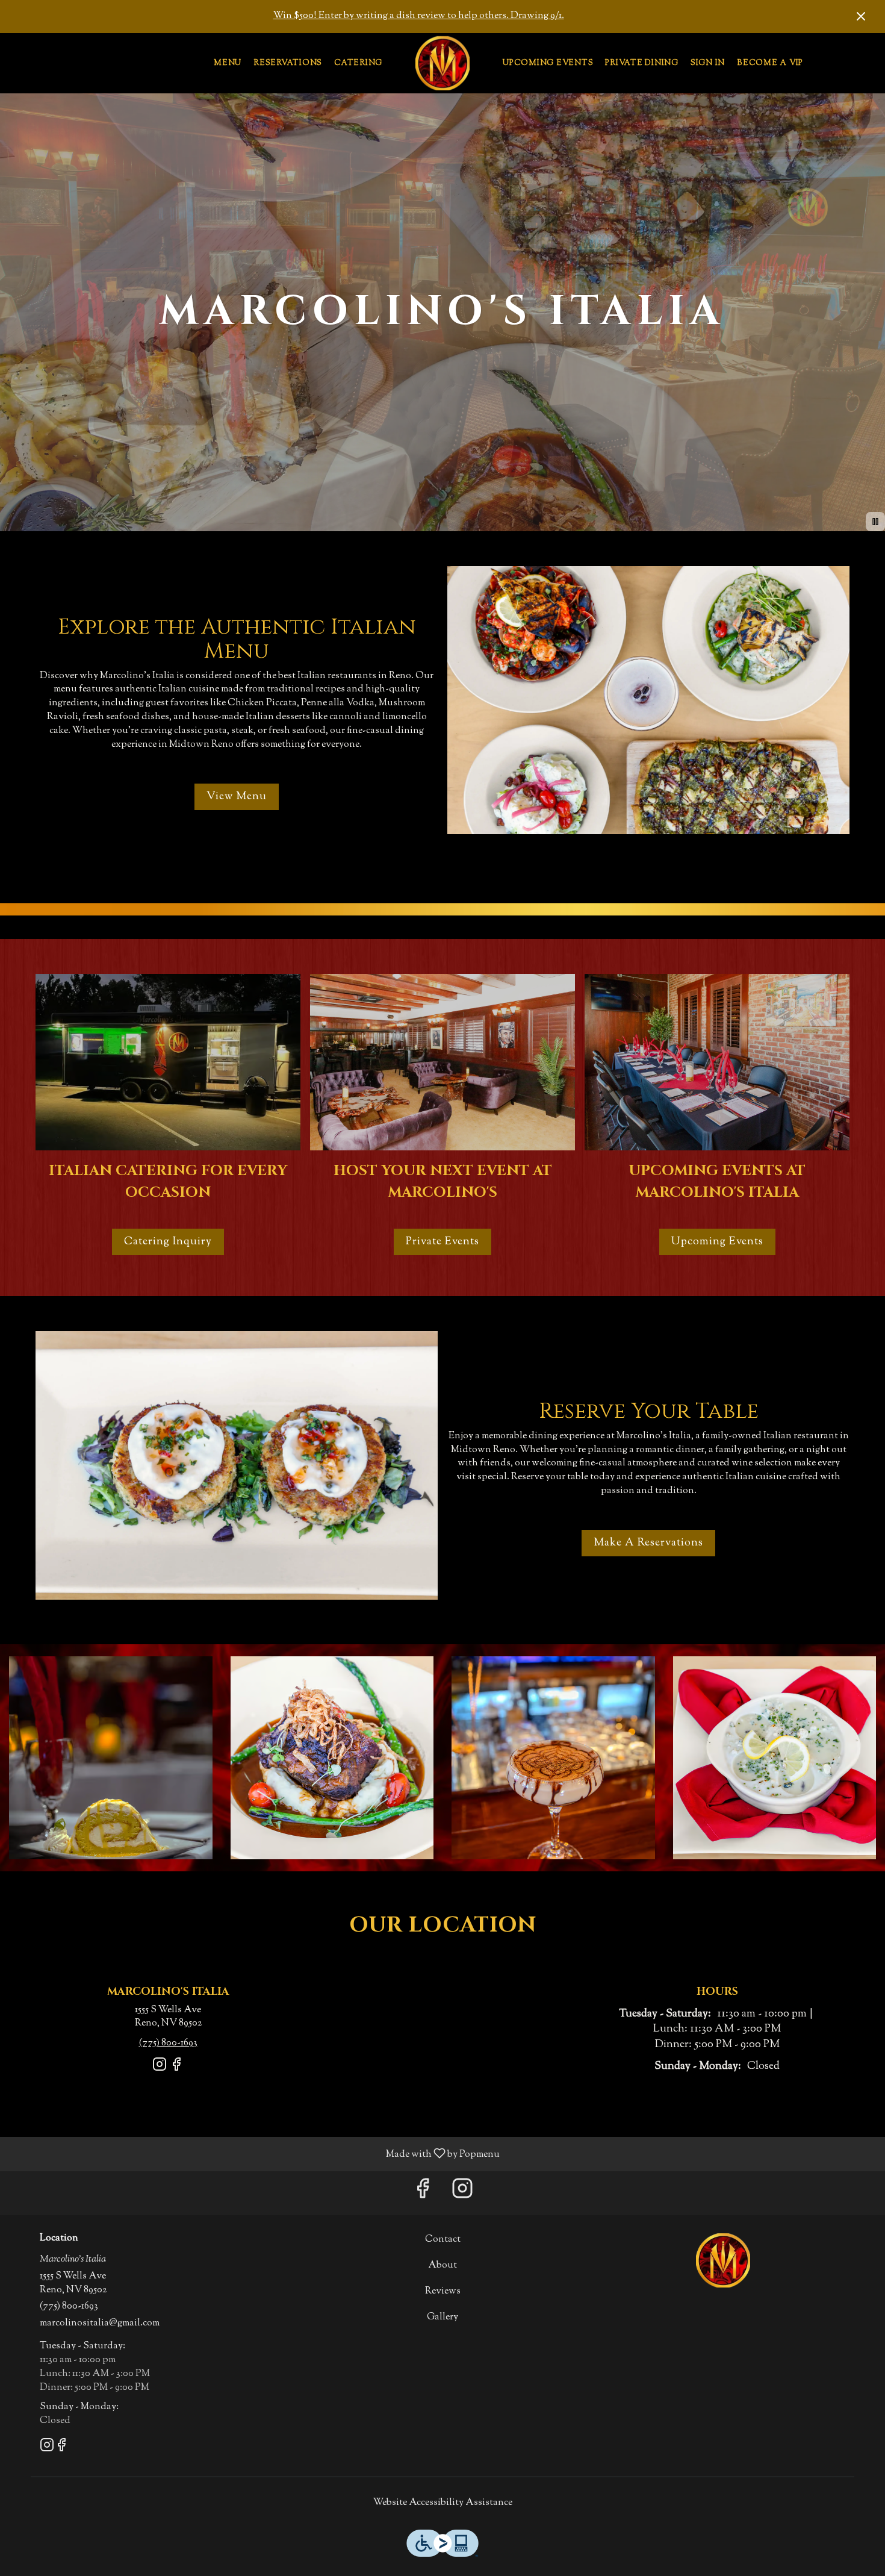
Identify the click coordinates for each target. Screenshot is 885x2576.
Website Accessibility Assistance (443, 2503)
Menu (228, 63)
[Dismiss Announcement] (861, 16)
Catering (358, 63)
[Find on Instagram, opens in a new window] (160, 2070)
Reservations (288, 63)
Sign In (708, 63)
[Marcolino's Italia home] (442, 63)
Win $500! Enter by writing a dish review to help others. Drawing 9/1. (419, 16)
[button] (111, 1758)
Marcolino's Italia (723, 2260)
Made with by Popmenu (254, 2153)
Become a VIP (770, 63)
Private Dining (642, 63)
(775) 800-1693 (69, 2307)
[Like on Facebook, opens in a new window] (176, 2070)
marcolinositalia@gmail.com (100, 2324)
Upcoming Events (548, 63)
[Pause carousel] (875, 522)
